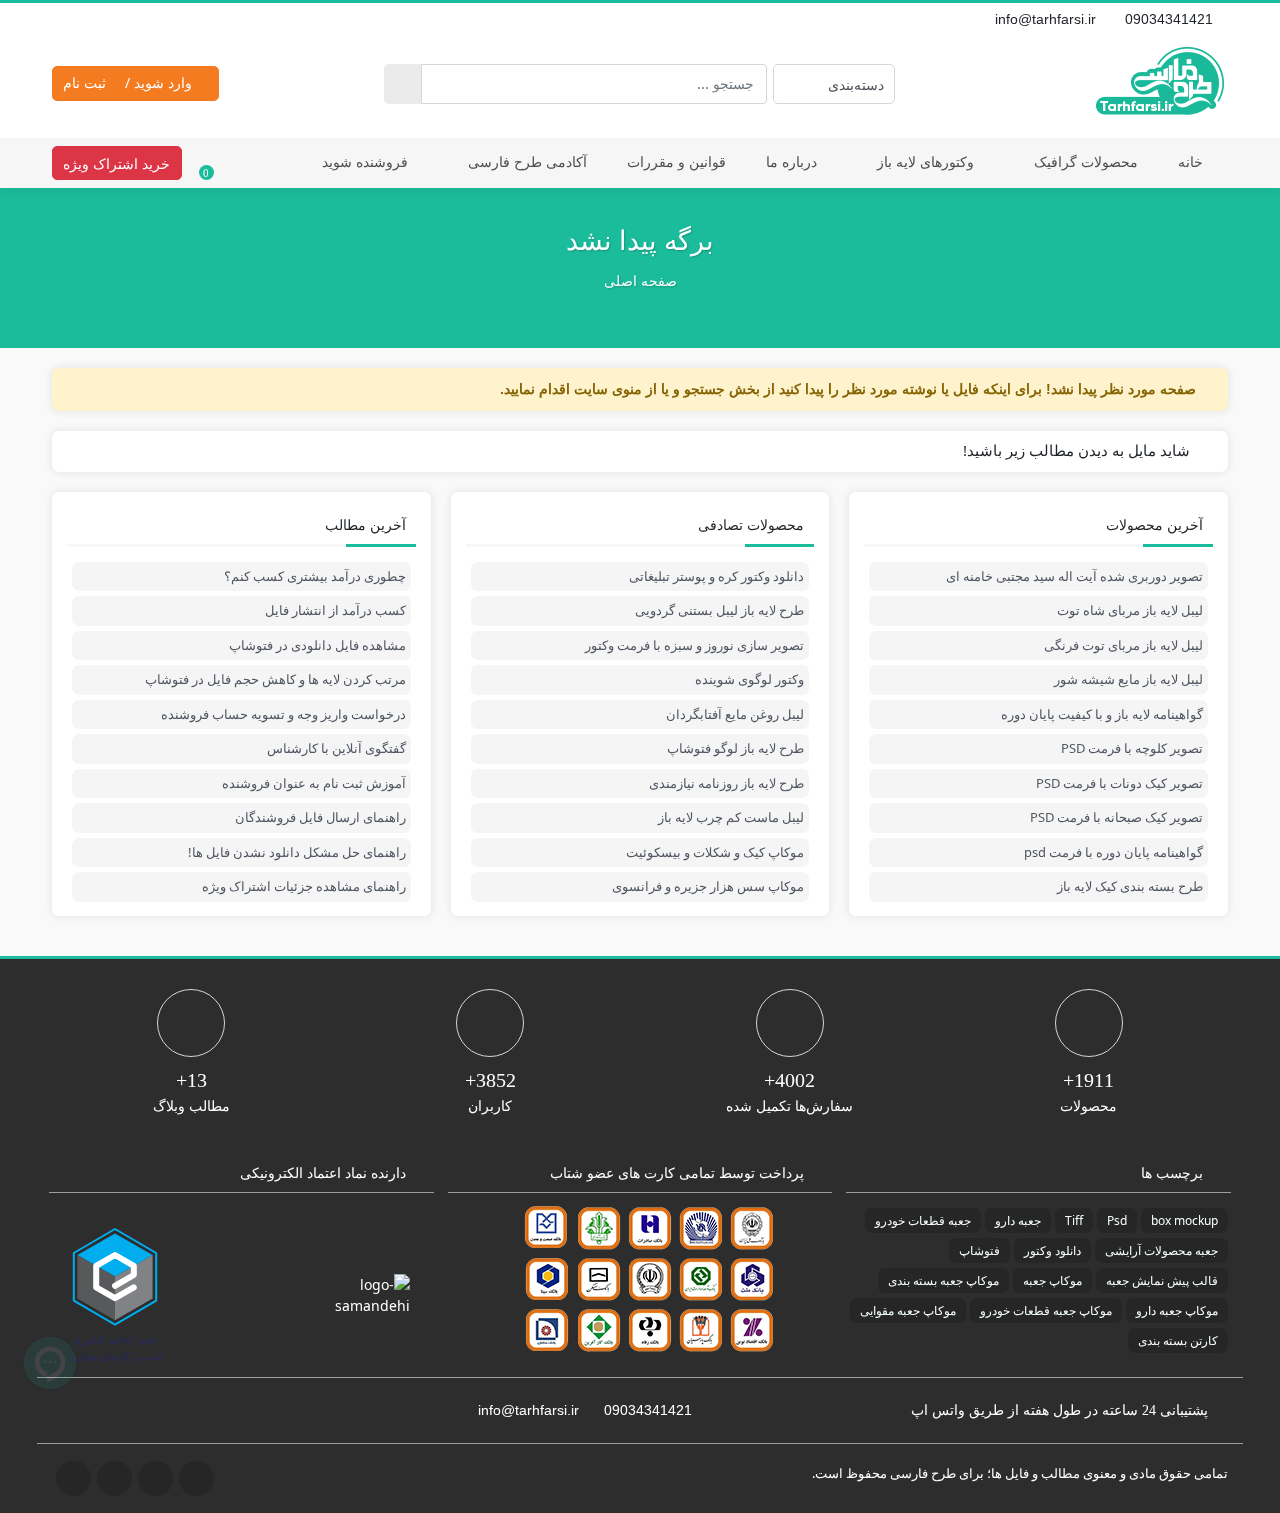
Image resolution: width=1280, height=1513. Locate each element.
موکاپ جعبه (1052, 1280)
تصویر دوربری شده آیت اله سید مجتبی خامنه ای (1074, 576)
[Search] (402, 84)
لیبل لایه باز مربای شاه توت (1130, 610)
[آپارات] (130, 19)
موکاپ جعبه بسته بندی (943, 1280)
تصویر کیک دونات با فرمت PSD (1119, 783)
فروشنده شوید (365, 161)
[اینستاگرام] (86, 19)
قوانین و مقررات (676, 161)
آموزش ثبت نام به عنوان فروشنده (314, 783)
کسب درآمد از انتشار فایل (335, 610)
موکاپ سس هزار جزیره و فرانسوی (708, 886)
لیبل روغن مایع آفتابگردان (735, 714)
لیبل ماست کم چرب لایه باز (731, 817)
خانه (1190, 161)
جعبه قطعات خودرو (923, 1220)
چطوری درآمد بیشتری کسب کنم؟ (315, 576)
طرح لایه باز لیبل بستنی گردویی (719, 610)
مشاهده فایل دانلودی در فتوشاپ (317, 645)
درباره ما (791, 161)
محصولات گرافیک (1086, 161)
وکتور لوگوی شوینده (749, 679)
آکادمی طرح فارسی (527, 161)
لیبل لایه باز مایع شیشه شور (1128, 679)
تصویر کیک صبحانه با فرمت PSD (1116, 817)
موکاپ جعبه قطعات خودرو (1046, 1310)
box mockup (1184, 1220)
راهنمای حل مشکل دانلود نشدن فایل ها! (297, 852)
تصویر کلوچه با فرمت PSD (1132, 748)
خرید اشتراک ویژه (116, 163)
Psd (1117, 1220)
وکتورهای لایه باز (925, 161)
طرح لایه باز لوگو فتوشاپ (735, 748)
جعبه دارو (1018, 1220)
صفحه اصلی (640, 281)
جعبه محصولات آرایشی (1161, 1250)
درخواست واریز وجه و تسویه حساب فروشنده (283, 714)
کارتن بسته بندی (1178, 1340)
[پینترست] (108, 19)
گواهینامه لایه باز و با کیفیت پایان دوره (1102, 714)
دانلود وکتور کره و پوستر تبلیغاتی (716, 576)
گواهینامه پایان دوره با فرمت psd (1113, 852)
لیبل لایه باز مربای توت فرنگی (1123, 645)
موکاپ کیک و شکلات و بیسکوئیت (715, 852)
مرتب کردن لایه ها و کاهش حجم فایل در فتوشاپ (275, 679)
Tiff (1074, 1220)
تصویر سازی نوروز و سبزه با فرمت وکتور (694, 645)
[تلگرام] (64, 19)
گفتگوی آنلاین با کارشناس (336, 748)
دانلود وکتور (1052, 1250)
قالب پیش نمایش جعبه (1162, 1280)
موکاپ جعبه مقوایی (908, 1310)
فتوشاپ (979, 1250)
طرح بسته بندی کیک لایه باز (1130, 886)
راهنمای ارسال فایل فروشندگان (320, 817)
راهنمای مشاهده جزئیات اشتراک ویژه (304, 886)
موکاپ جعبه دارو (1177, 1310)
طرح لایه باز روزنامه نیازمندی (726, 783)
